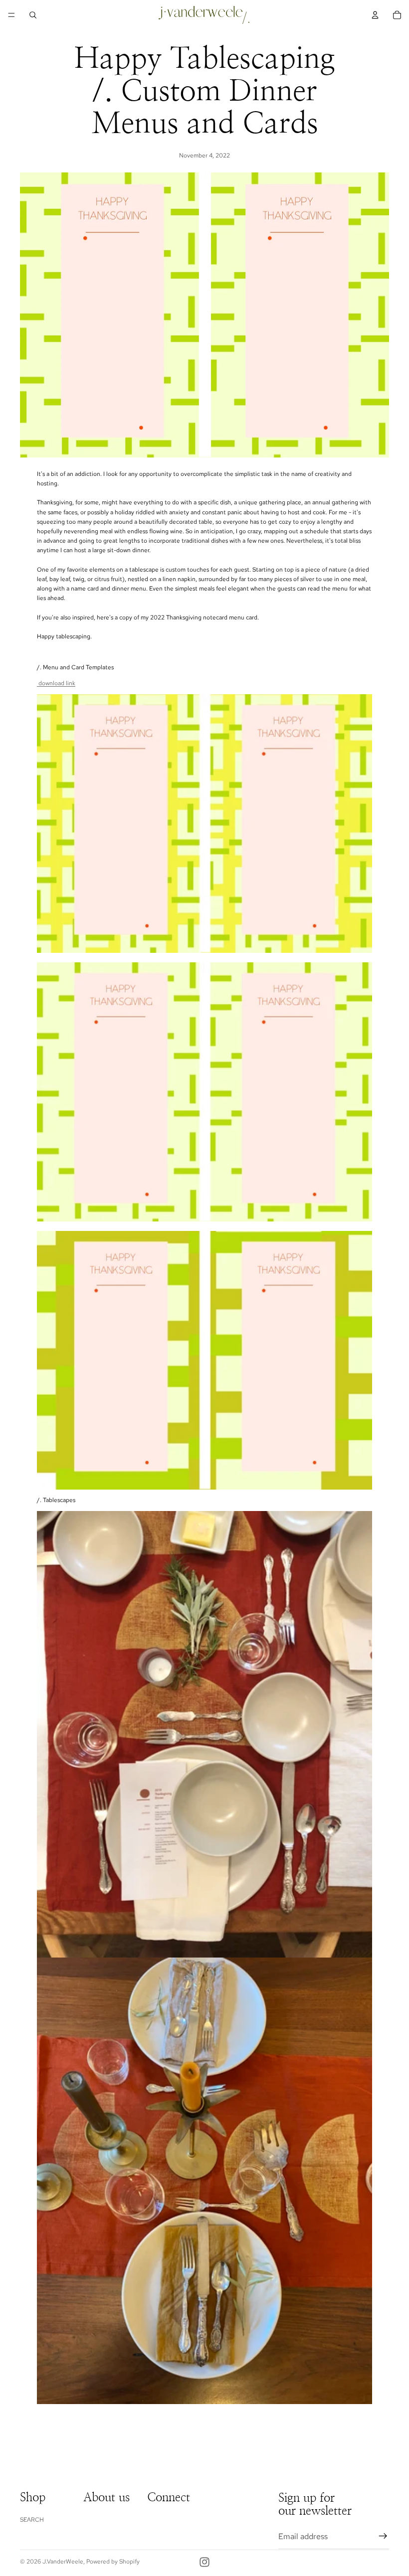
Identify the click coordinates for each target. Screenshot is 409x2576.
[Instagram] (204, 2562)
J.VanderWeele (63, 2562)
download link (56, 683)
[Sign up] (383, 2536)
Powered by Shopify (113, 2562)
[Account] (375, 15)
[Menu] (11, 15)
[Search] (33, 15)
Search (32, 2520)
